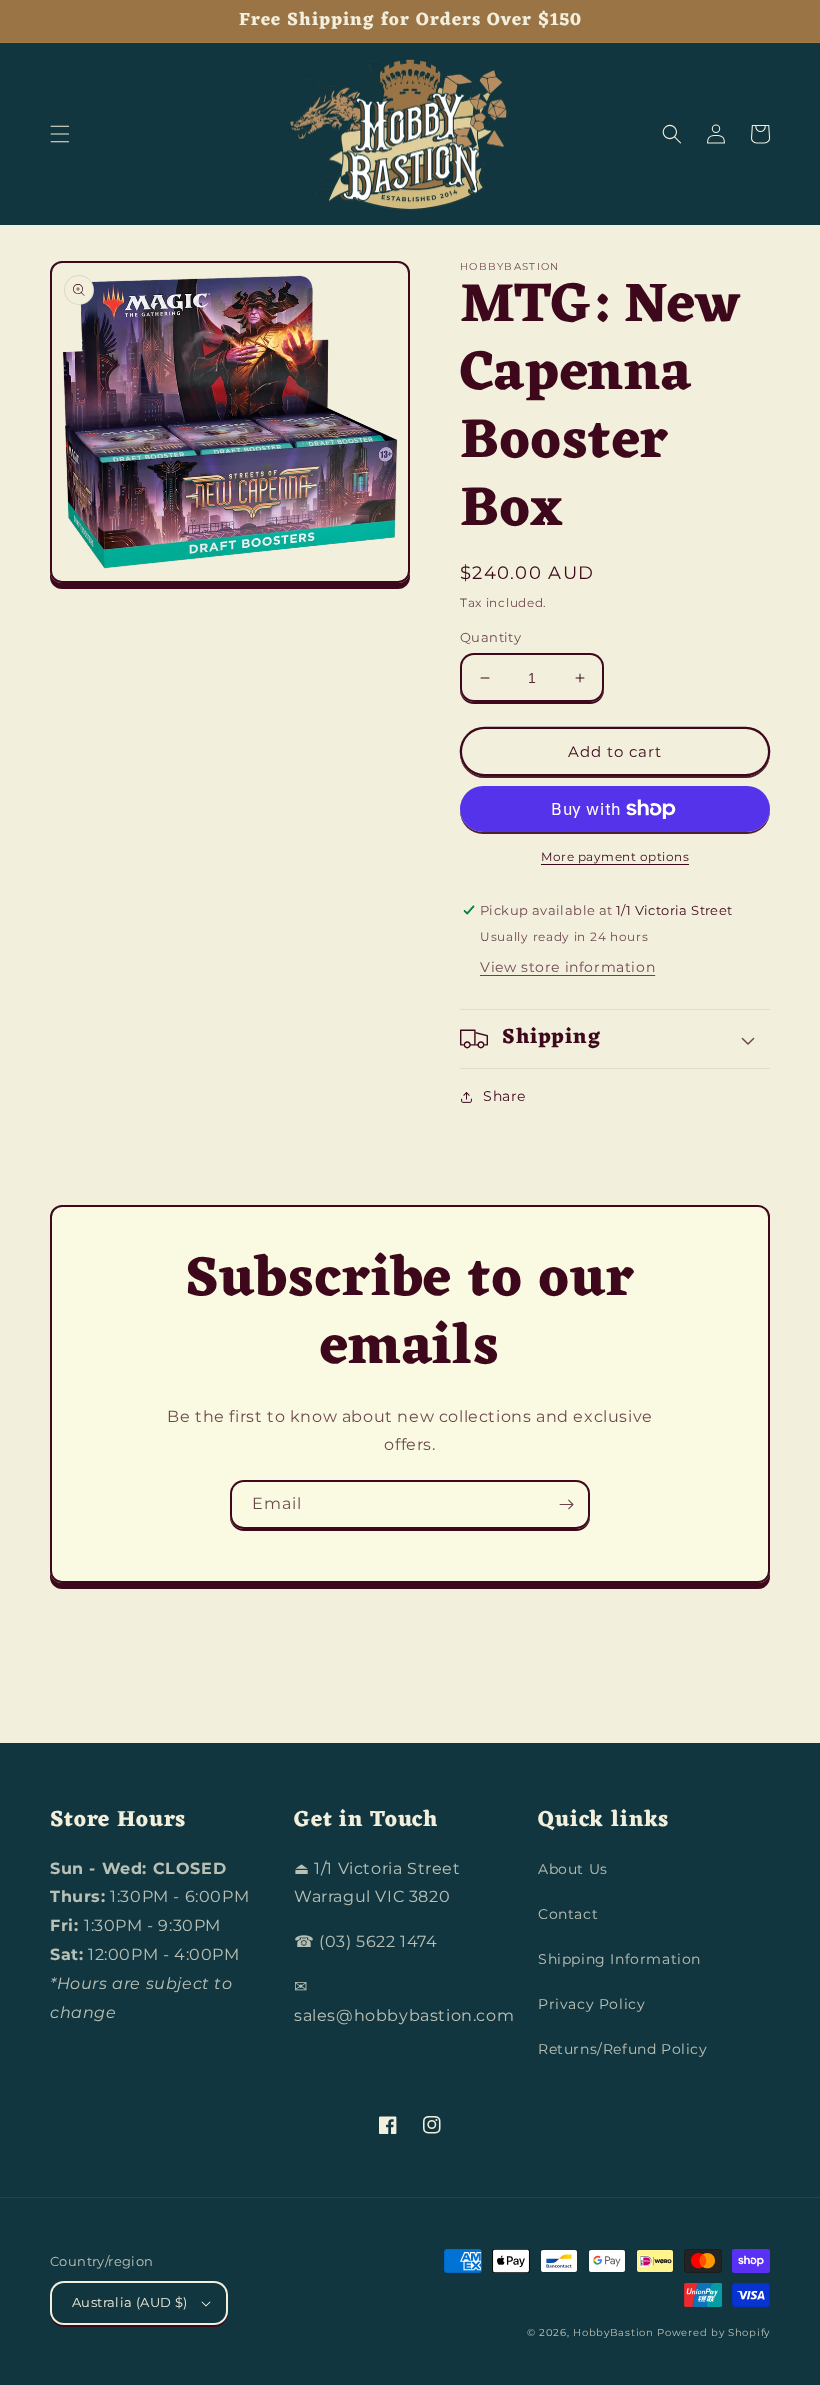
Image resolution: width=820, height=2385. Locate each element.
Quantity (490, 637)
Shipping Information (619, 1959)
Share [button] (504, 1096)
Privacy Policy (591, 2004)
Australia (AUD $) (130, 2302)
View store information (567, 967)
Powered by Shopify (713, 2332)
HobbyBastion (613, 2332)
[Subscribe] (566, 1504)
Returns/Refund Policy (623, 2049)
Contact (568, 1914)
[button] (60, 134)
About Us (573, 1869)
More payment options (615, 856)
